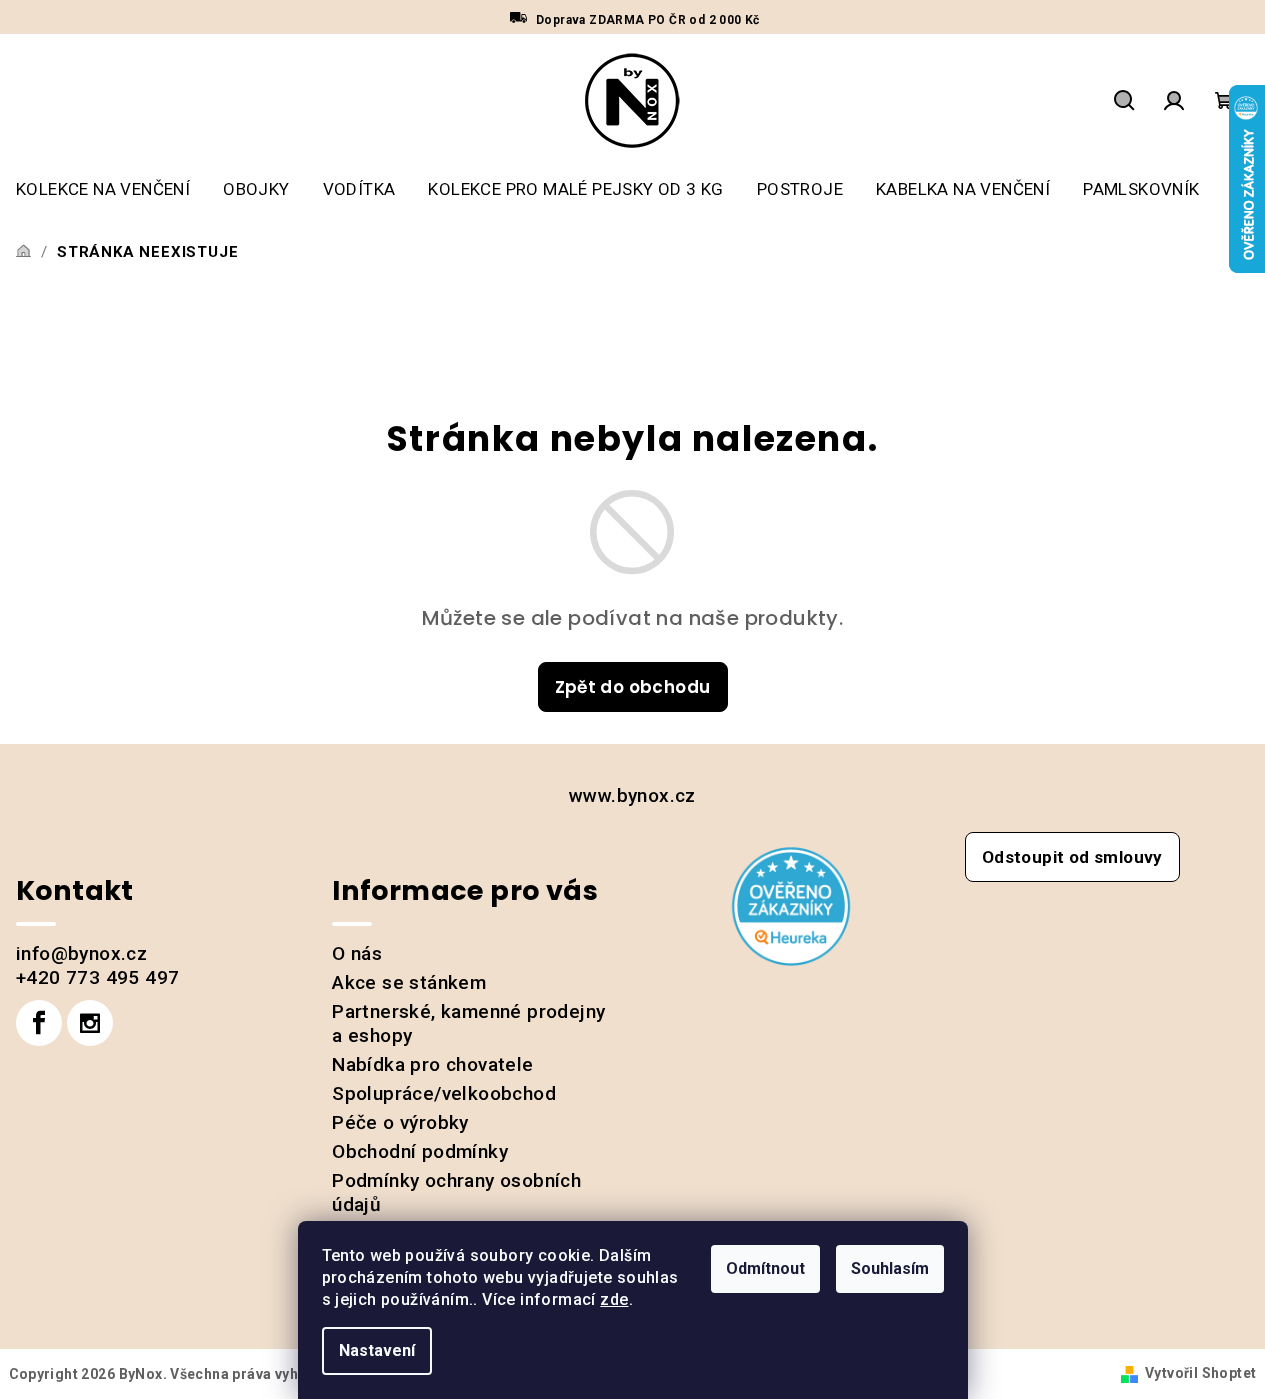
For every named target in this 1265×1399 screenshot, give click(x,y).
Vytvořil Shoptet (1200, 1373)
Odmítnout (765, 1268)
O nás (357, 953)
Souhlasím (890, 1268)
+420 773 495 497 (97, 977)
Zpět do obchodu (633, 687)
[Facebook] (39, 1023)
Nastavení (377, 1350)
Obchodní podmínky (420, 1151)
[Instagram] (90, 1023)
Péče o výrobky (400, 1122)
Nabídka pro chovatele (432, 1064)
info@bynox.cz (81, 953)
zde (614, 1299)
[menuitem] (103, 189)
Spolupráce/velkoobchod (444, 1093)
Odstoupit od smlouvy (1072, 857)
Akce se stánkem (409, 982)
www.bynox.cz (632, 795)
